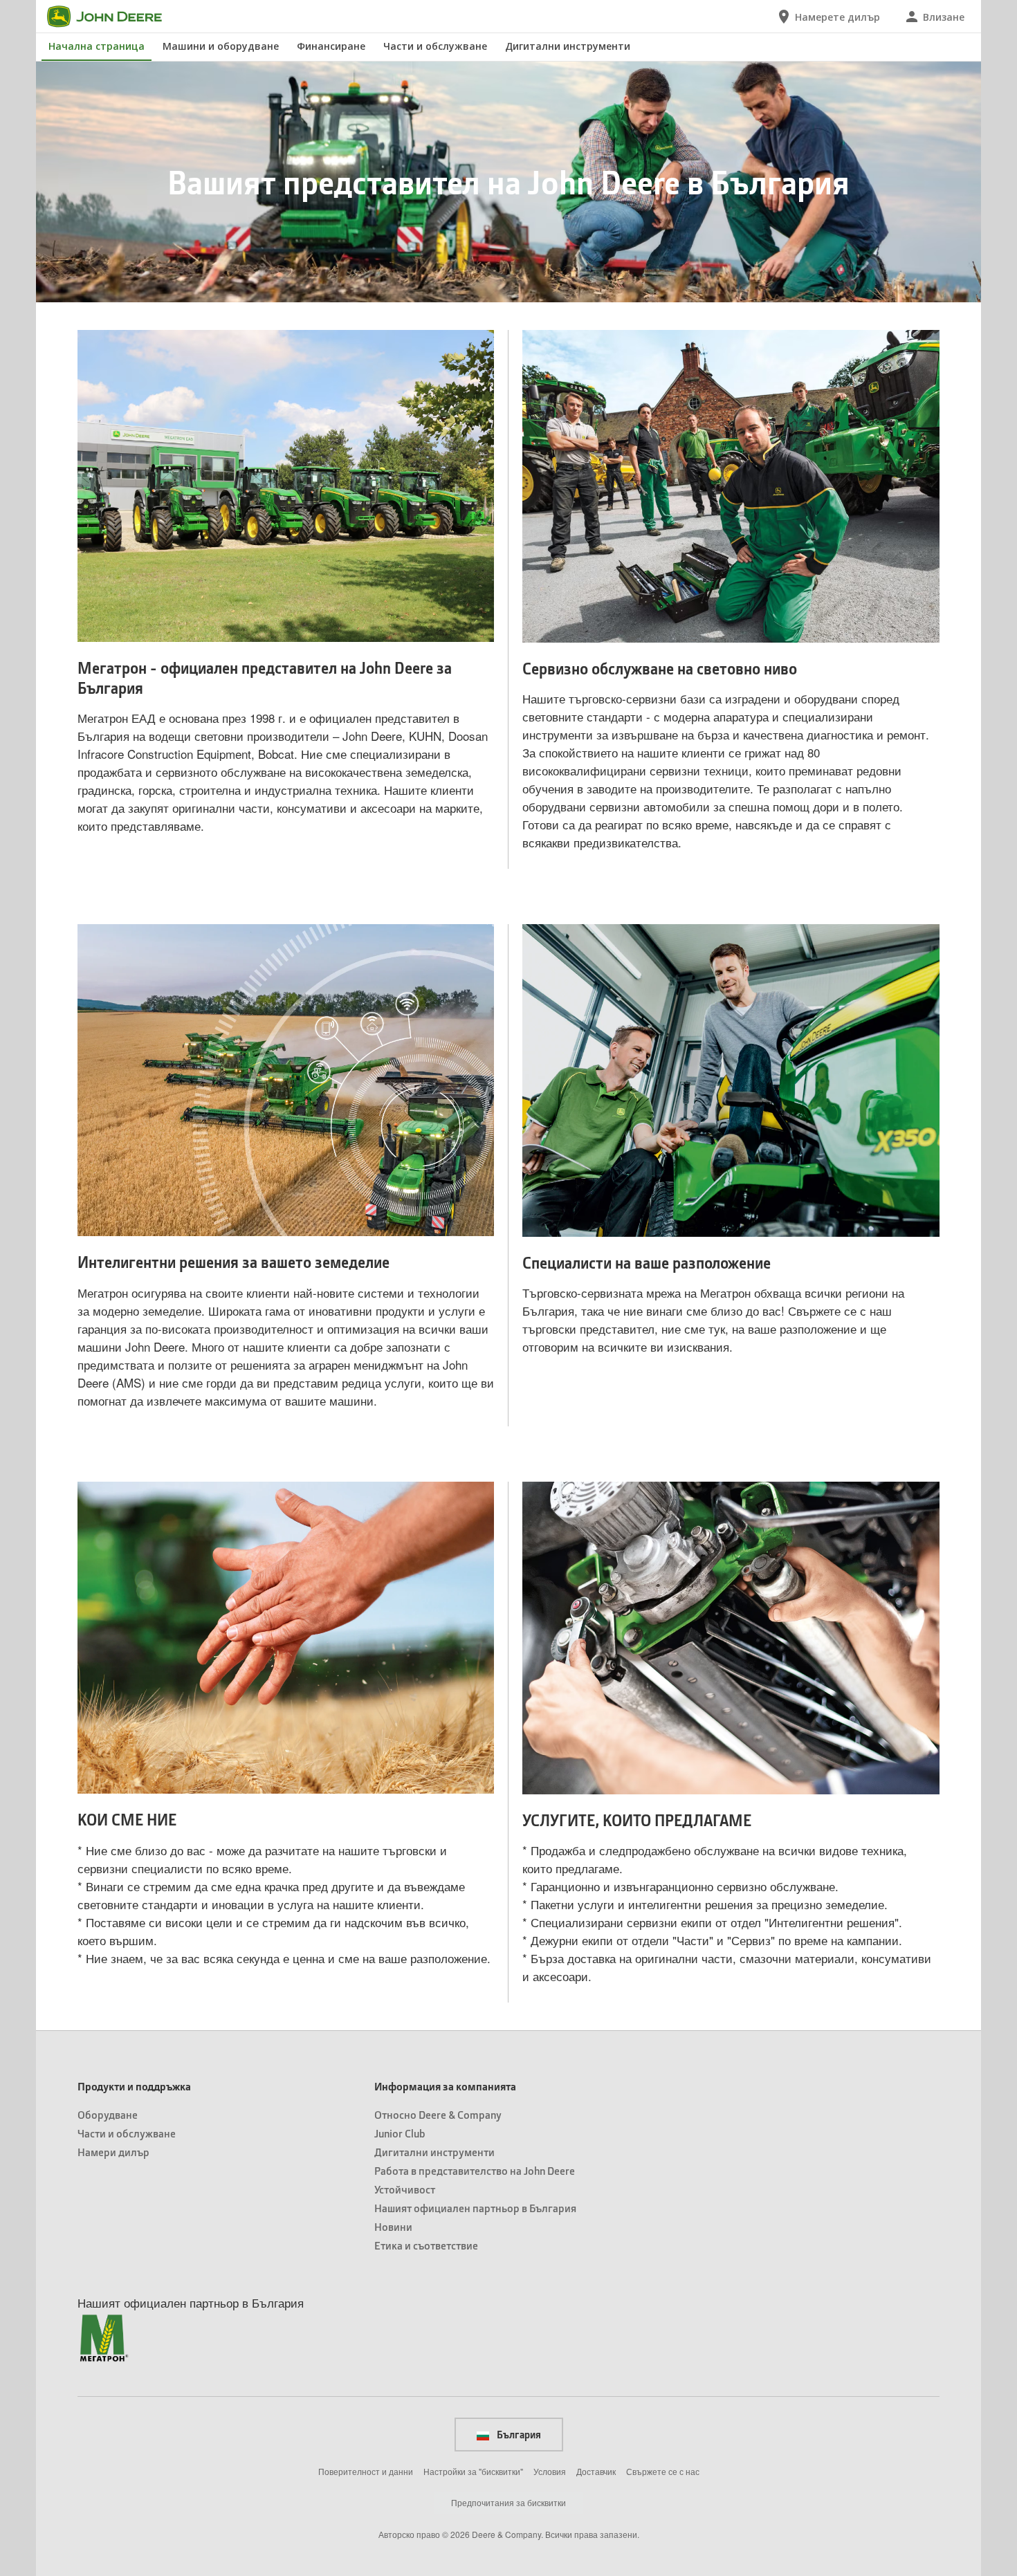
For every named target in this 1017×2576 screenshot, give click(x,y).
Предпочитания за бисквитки (508, 2502)
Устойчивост (405, 2189)
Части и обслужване (435, 46)
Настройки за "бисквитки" (473, 2471)
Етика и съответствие (426, 2245)
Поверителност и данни (366, 2471)
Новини (393, 2226)
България (518, 2434)
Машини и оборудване (221, 46)
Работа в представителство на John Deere (475, 2170)
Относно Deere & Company (438, 2114)
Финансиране (331, 46)
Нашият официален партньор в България (475, 2208)
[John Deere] (113, 17)
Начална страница (97, 46)
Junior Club (400, 2133)
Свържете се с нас (663, 2471)
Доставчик (596, 2471)
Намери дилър (113, 2152)
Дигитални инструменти (568, 46)
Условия (550, 2471)
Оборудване (108, 2114)
